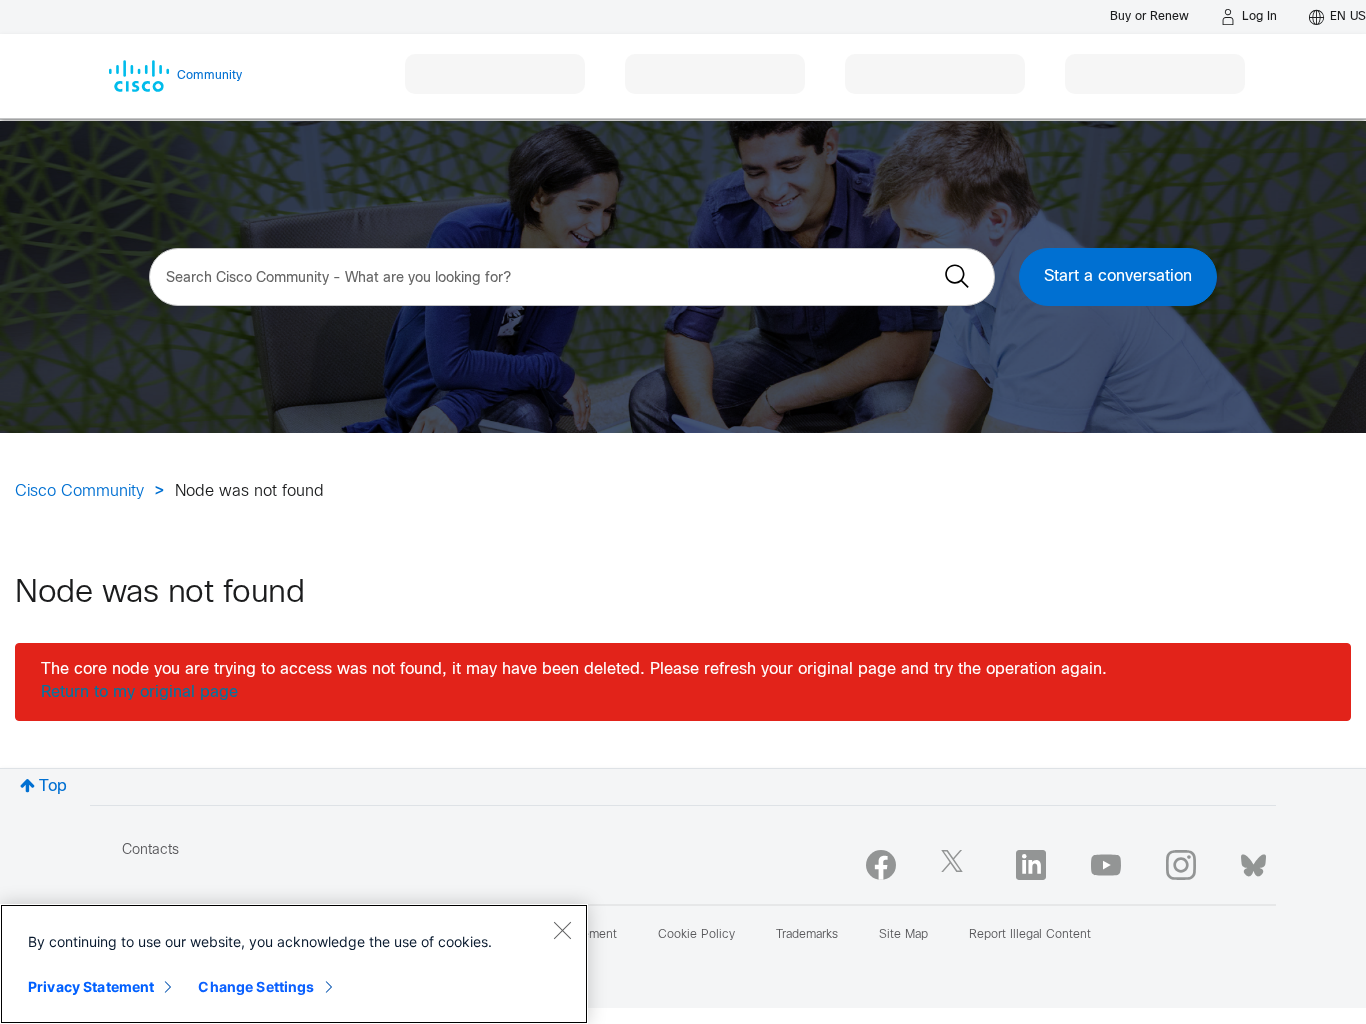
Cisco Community (79, 491)
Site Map (903, 935)
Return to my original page (139, 692)
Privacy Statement (91, 986)
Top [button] (53, 786)
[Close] (562, 930)
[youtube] (1106, 865)
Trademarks (807, 935)
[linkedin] (1031, 865)
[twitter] (956, 865)
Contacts (150, 850)
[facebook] (881, 865)
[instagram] (1181, 865)
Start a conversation (1118, 276)
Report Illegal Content (1030, 935)
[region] (294, 964)
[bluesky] (1253, 861)
